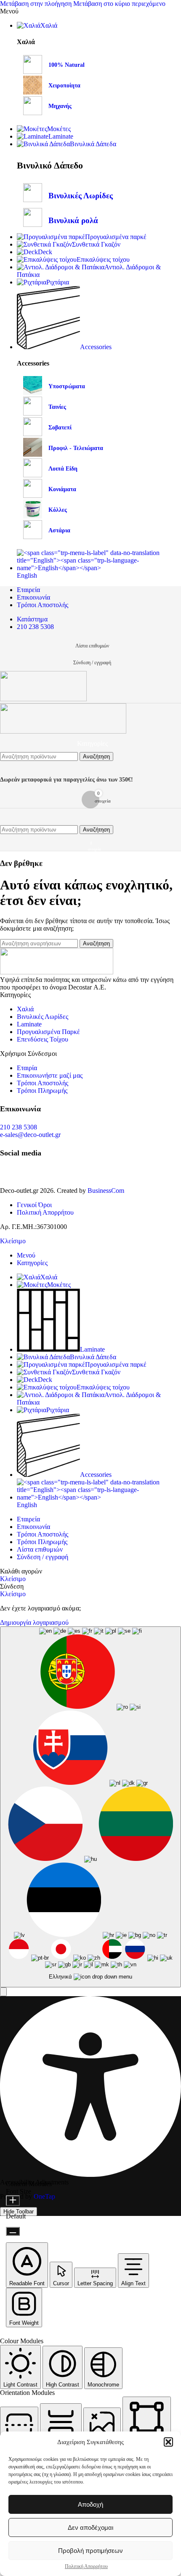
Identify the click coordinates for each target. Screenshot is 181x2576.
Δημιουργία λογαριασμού (34, 1622)
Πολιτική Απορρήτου (86, 2566)
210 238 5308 (19, 1127)
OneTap (44, 2196)
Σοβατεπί (60, 428)
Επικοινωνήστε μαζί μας (50, 1075)
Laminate (29, 1024)
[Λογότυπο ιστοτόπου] (43, 699)
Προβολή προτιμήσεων (90, 2551)
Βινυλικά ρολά (73, 220)
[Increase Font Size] (13, 2201)
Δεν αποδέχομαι (90, 2527)
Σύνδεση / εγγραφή (43, 1557)
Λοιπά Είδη (63, 469)
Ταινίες (57, 407)
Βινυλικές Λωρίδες (81, 196)
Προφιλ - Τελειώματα (76, 448)
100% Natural (67, 65)
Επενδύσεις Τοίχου (43, 1039)
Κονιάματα (62, 489)
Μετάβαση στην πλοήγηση (37, 4)
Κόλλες (58, 510)
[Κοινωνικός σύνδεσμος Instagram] (21, 1174)
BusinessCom (106, 1191)
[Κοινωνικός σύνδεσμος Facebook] (6, 1174)
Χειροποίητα (64, 86)
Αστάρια (59, 530)
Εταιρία (27, 1068)
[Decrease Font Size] (13, 2231)
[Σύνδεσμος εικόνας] (57, 972)
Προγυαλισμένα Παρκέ (48, 1032)
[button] (168, 2442)
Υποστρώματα (67, 386)
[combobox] (90, 1807)
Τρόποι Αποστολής (43, 1083)
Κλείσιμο (13, 1241)
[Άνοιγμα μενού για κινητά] (90, 817)
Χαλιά (25, 1009)
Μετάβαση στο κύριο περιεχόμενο (119, 4)
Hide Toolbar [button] (19, 2212)
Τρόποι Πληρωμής (42, 1091)
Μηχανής (60, 106)
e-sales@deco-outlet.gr (30, 1135)
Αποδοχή (90, 2504)
